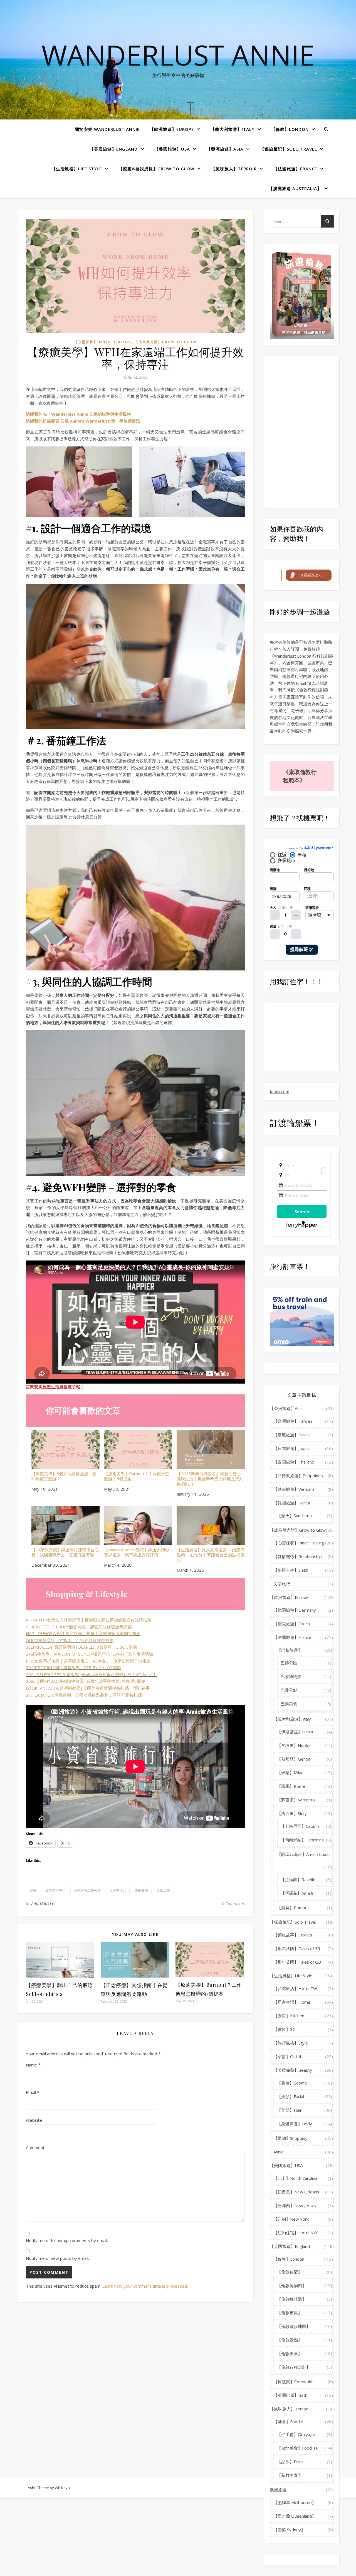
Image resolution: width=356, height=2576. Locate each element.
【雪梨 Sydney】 (289, 2530)
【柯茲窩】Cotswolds (294, 2382)
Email (33, 2092)
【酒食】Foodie (288, 2422)
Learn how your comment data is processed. (145, 2286)
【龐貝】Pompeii (293, 1908)
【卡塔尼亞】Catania (300, 1826)
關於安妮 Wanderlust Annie (107, 129)
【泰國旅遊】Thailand (294, 1462)
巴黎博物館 (291, 1676)
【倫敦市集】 (290, 2313)
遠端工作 (163, 1890)
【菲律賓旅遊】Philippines (298, 1476)
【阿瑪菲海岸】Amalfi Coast (304, 1854)
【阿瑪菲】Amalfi (297, 1893)
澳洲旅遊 (278, 2490)
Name (33, 2065)
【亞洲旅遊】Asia (225, 149)
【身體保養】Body (295, 2124)
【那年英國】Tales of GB (297, 1962)
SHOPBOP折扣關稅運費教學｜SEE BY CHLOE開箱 (73, 1668)
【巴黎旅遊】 (290, 1650)
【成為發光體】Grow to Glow (166, 342)
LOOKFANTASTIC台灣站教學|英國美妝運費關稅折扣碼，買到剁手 (88, 1688)
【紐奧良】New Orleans (296, 2192)
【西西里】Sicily (292, 1813)
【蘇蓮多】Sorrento (296, 1800)
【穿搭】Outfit (287, 2056)
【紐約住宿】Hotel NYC (296, 2233)
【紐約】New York (291, 2219)
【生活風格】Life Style (77, 169)
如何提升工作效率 (87, 1890)
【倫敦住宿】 (290, 2272)
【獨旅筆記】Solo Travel (289, 149)
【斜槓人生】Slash (291, 1570)
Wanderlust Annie (178, 55)
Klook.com (280, 1092)
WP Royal (63, 2488)
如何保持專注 (55, 1890)
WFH (33, 1890)
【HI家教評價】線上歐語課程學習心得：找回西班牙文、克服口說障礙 (65, 1552)
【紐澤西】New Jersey (295, 2205)
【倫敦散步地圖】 (294, 2326)
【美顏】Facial (291, 2096)
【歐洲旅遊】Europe (172, 129)
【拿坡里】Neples (294, 1745)
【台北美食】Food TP (298, 2448)
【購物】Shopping (291, 2138)
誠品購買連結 (315, 332)
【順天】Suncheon (294, 1516)
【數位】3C (284, 2029)
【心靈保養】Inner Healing (103, 342)
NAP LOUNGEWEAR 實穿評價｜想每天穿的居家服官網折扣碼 (83, 1633)
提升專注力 (118, 1890)
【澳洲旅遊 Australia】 (295, 188)
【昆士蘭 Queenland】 (295, 2516)
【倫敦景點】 (290, 2340)
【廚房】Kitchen (289, 2016)
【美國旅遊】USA (172, 149)
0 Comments (233, 1903)
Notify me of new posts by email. (57, 2258)
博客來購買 (291, 332)
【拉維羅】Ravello (298, 1879)
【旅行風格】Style (291, 2043)
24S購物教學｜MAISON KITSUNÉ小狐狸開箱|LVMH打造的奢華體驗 (90, 1654)
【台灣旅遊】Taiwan (293, 1421)
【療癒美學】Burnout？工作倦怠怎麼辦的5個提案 (137, 1476)
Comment (35, 2148)
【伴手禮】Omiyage (296, 2434)
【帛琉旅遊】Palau (291, 1435)
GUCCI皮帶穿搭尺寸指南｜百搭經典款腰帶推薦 (70, 1640)
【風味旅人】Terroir (234, 169)
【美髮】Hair (289, 2110)
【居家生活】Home (292, 2002)
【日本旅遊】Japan (291, 1448)
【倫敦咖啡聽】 (292, 2299)
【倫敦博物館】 (292, 2285)
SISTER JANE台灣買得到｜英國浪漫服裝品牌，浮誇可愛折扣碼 (84, 1695)
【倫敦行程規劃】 (294, 2367)
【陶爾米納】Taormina (302, 1840)
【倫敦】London (290, 129)
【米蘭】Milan (290, 1773)
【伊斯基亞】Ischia (295, 1732)
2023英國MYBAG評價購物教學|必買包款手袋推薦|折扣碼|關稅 (86, 1681)
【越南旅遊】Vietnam (294, 1489)
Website (34, 2120)
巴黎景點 (289, 1690)
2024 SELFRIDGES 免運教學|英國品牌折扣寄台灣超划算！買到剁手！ (91, 1674)
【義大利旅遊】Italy (233, 129)
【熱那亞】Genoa (294, 1759)
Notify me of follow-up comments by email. (67, 2240)
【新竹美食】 (290, 2475)
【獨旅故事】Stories (293, 1935)
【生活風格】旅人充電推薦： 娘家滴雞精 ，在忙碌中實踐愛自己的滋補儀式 (211, 1555)
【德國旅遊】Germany (295, 1610)
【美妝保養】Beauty (293, 2070)
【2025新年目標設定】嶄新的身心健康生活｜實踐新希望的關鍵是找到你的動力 (210, 1478)
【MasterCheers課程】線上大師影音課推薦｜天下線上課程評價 (137, 1552)
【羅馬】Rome (291, 1786)
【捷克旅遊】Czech (292, 1624)
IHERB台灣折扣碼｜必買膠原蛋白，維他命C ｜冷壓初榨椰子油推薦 (88, 1661)
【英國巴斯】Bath (290, 2395)
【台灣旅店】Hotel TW (295, 1988)
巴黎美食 (289, 1704)
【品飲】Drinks (291, 2462)
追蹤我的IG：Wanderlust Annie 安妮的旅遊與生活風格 (78, 414)
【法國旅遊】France (295, 169)
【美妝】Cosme (292, 2083)
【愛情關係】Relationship (298, 1556)
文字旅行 (282, 1584)
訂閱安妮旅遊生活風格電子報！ (55, 1387)
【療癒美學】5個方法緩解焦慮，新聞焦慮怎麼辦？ (64, 1476)
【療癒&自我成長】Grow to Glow (156, 169)
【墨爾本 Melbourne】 (295, 2502)
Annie (279, 2152)
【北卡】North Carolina (295, 2178)
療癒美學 (141, 1890)
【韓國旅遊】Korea (292, 1503)
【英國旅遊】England (114, 149)
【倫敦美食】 (290, 2353)
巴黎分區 (289, 1663)
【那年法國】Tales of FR (297, 1948)
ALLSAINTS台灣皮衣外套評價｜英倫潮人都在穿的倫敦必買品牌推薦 (89, 1620)
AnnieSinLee (43, 1903)
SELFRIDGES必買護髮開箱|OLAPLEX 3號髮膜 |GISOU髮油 (81, 1647)
